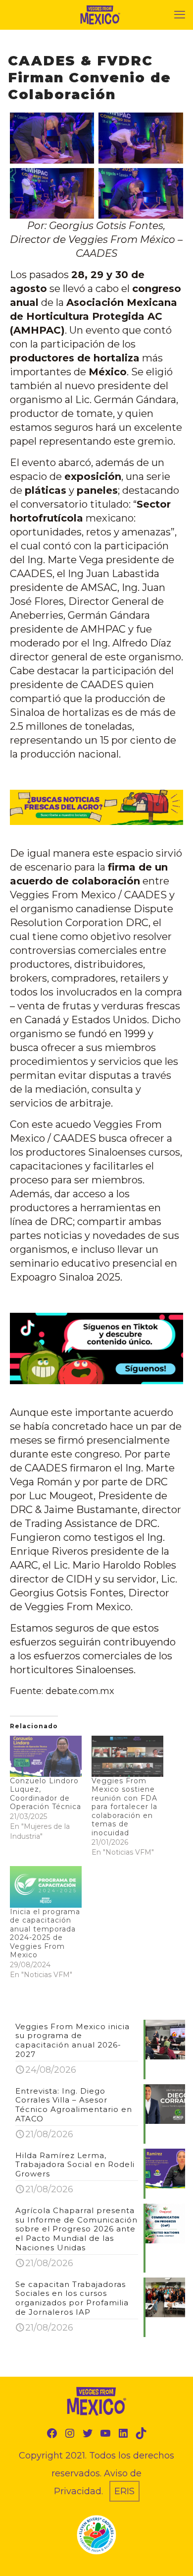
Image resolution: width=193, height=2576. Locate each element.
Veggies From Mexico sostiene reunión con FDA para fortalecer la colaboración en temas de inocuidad (124, 1807)
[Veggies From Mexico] (100, 15)
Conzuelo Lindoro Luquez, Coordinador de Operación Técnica (46, 1794)
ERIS (124, 2491)
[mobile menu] (180, 15)
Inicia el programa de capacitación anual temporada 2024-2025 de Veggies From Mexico (45, 1933)
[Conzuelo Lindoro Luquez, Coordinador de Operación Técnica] (46, 1756)
